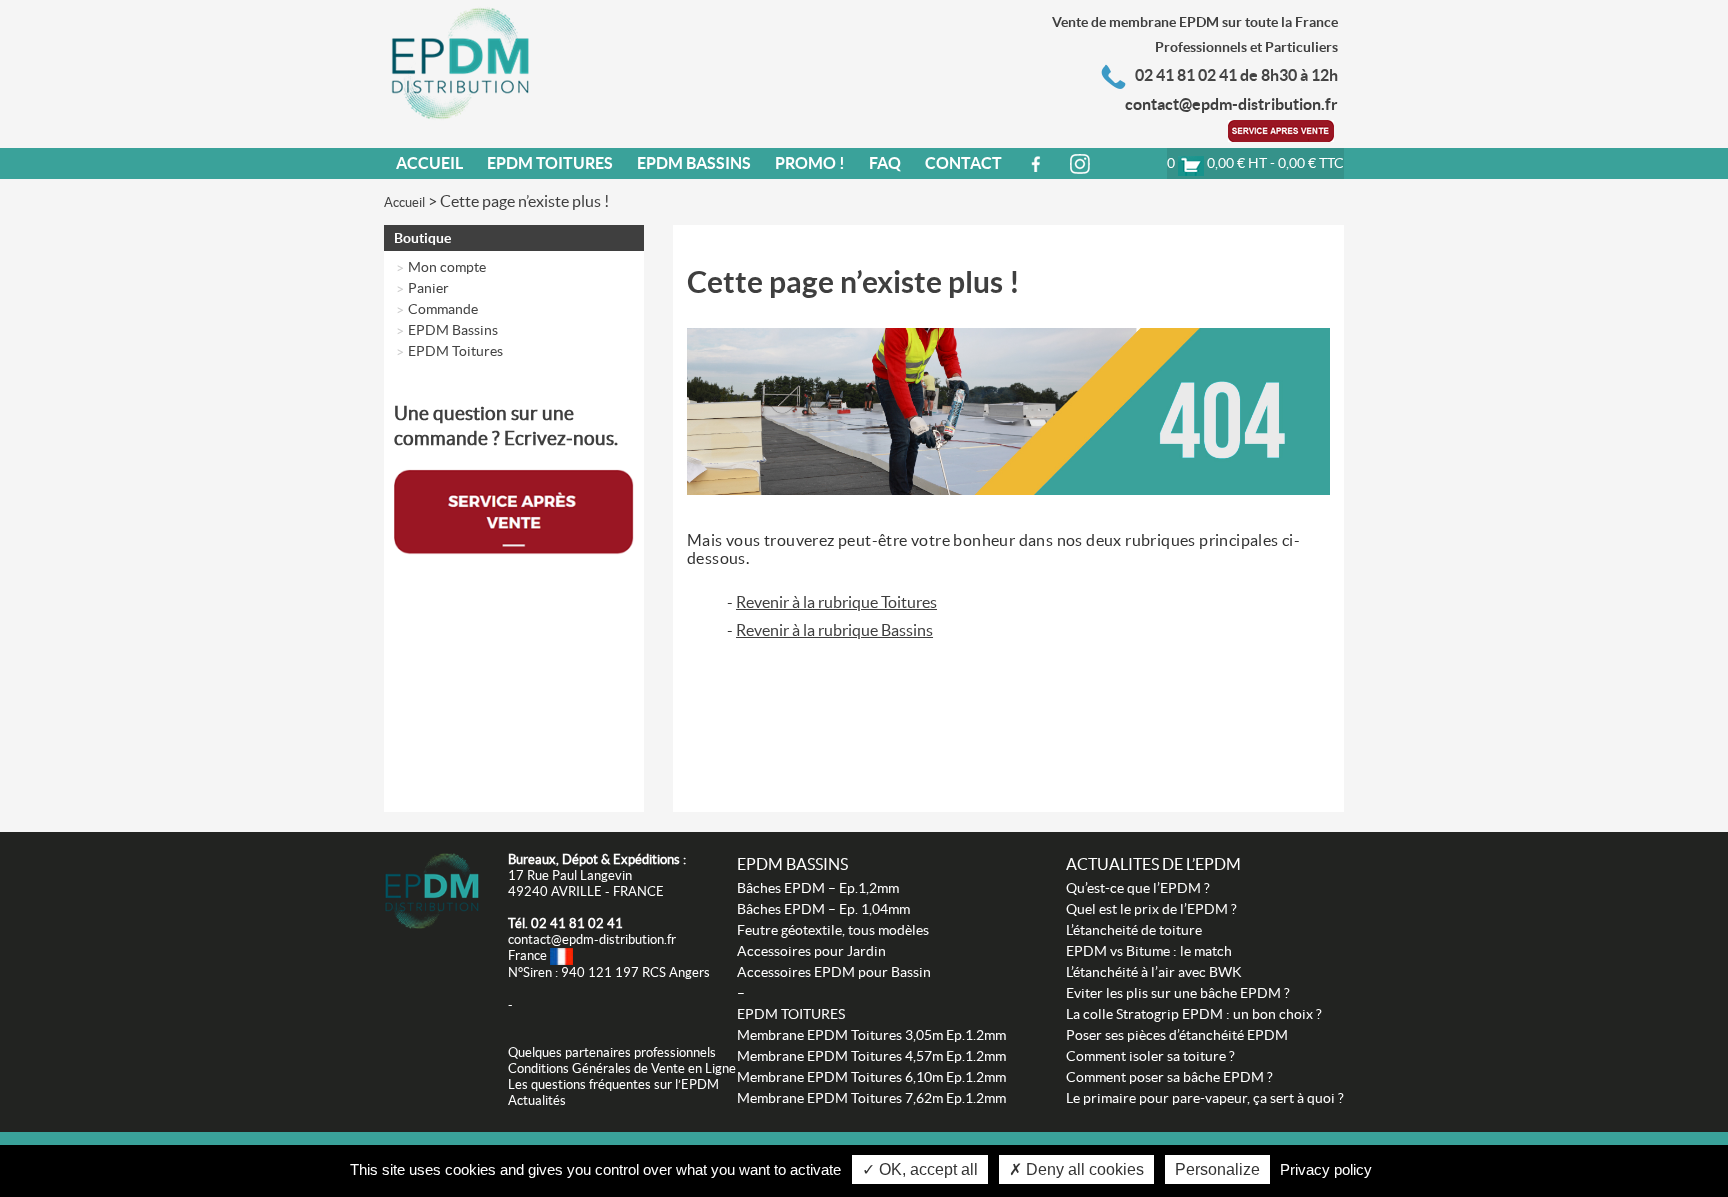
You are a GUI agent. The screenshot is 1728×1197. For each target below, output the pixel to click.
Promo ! (810, 163)
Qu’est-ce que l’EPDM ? (1138, 888)
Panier (428, 288)
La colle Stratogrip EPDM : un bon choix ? (1194, 1014)
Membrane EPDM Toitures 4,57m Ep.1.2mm (871, 1056)
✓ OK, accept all (920, 1169)
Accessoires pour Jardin (811, 951)
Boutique (422, 238)
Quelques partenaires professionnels (612, 1052)
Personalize (1217, 1169)
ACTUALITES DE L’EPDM (1153, 864)
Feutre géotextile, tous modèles (833, 930)
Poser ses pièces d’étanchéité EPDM (1177, 1035)
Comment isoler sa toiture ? (1150, 1056)
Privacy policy (1326, 1169)
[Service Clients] (1283, 129)
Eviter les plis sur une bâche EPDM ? (1178, 993)
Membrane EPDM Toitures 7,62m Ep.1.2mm (871, 1098)
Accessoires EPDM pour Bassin (834, 972)
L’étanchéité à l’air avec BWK (1154, 972)
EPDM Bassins (694, 163)
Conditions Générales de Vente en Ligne (622, 1068)
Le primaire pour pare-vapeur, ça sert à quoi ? (1205, 1098)
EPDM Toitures (550, 163)
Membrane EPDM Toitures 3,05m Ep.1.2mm (871, 1035)
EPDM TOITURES (791, 1014)
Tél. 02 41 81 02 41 (565, 923)
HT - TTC (1255, 163)
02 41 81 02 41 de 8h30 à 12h (1236, 75)
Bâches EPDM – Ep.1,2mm (818, 888)
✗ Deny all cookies (1076, 1169)
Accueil (429, 163)
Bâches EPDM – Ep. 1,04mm (823, 909)
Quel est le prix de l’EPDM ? (1151, 909)
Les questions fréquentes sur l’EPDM (613, 1084)
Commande (443, 309)
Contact (963, 163)
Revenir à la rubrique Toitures (836, 602)
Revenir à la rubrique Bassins (834, 630)
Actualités (537, 1100)
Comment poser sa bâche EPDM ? (1169, 1077)
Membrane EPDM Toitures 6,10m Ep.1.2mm (871, 1077)
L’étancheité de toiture (1134, 930)
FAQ (885, 163)
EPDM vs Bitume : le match (1149, 951)
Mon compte (447, 267)
